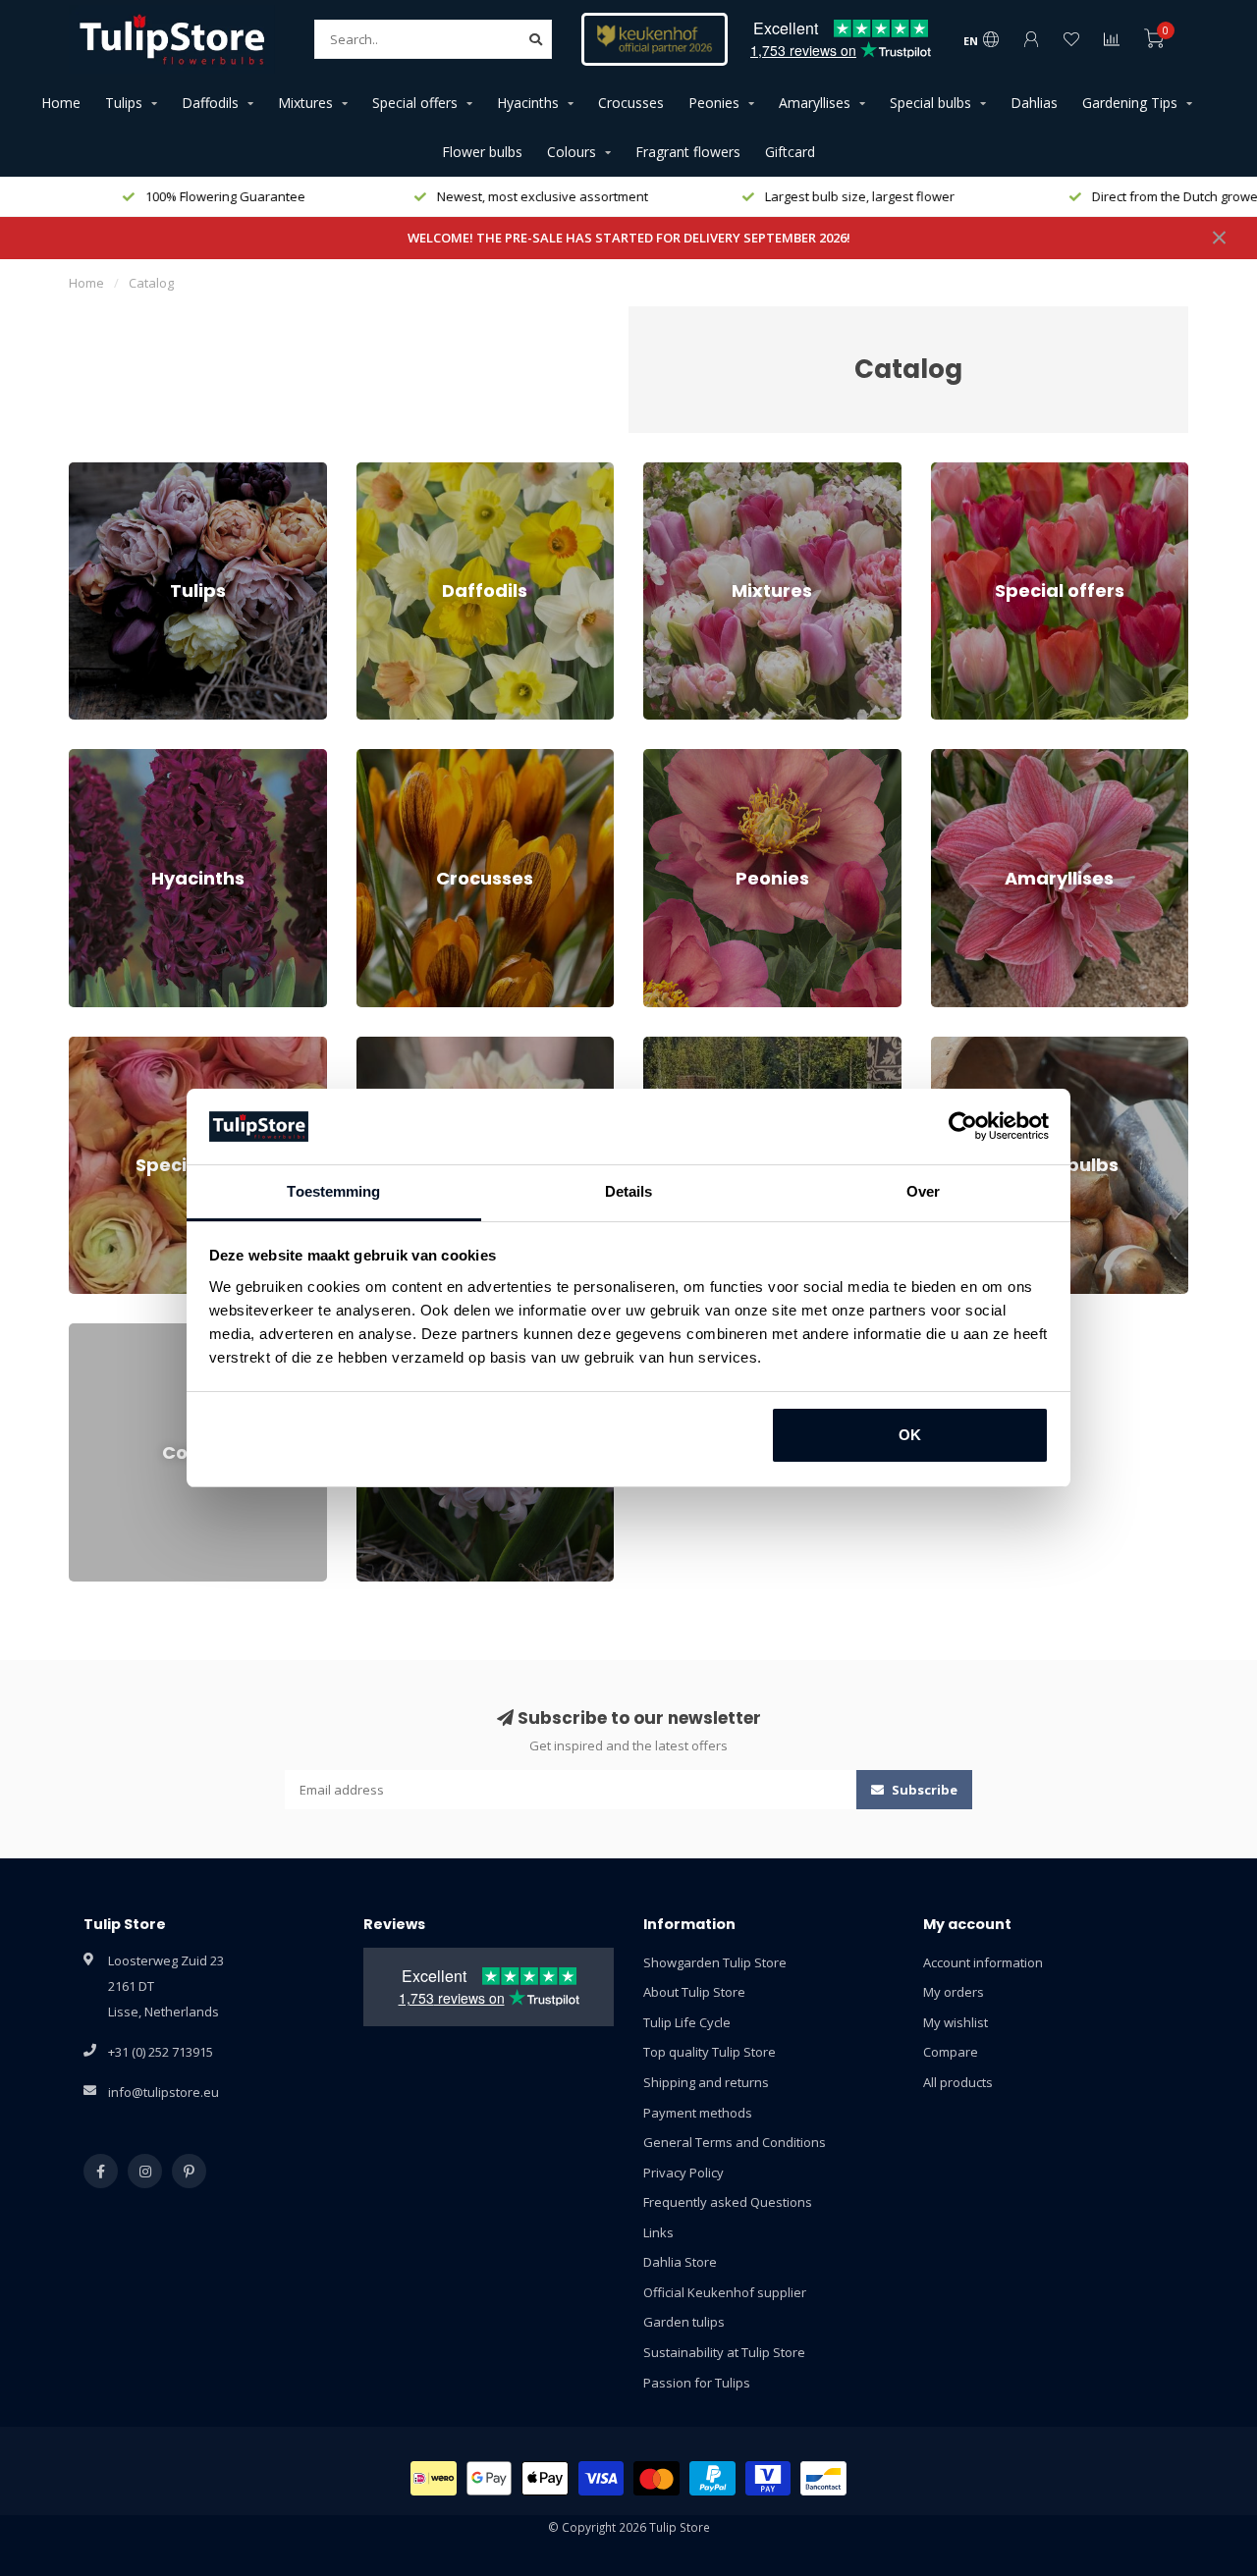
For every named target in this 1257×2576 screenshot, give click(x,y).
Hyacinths (528, 103)
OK (910, 1435)
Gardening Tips (1130, 103)
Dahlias (1034, 103)
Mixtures (305, 103)
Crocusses (631, 103)
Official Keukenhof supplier (725, 2292)
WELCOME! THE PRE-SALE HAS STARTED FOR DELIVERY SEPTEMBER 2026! (629, 238)
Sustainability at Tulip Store (724, 2352)
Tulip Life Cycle (687, 2022)
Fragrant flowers (688, 152)
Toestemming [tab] (333, 1191)
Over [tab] (923, 1191)
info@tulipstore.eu (164, 2092)
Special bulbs (930, 103)
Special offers (415, 103)
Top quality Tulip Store (710, 2052)
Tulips (124, 103)
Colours (572, 152)
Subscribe (923, 1790)
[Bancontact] (823, 2478)
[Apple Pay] (545, 2478)
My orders (954, 1992)
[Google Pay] (490, 2478)
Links (658, 2232)
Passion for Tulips (697, 2383)
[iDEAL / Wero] (434, 2478)
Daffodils (210, 103)
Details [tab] (629, 1191)
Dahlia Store (680, 2262)
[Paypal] (712, 2478)
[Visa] (601, 2478)
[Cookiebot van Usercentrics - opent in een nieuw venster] (963, 1127)
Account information (983, 1962)
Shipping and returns (706, 2082)
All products (958, 2082)
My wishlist (956, 2022)
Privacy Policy (683, 2173)
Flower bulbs (482, 152)
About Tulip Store (694, 1992)
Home (61, 103)
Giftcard (790, 152)
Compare (951, 2052)
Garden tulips (684, 2322)
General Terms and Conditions (735, 2142)
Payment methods (698, 2113)
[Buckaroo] (768, 2478)
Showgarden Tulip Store (715, 1962)
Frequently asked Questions (728, 2202)
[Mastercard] (656, 2478)
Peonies (714, 103)
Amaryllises (815, 103)
